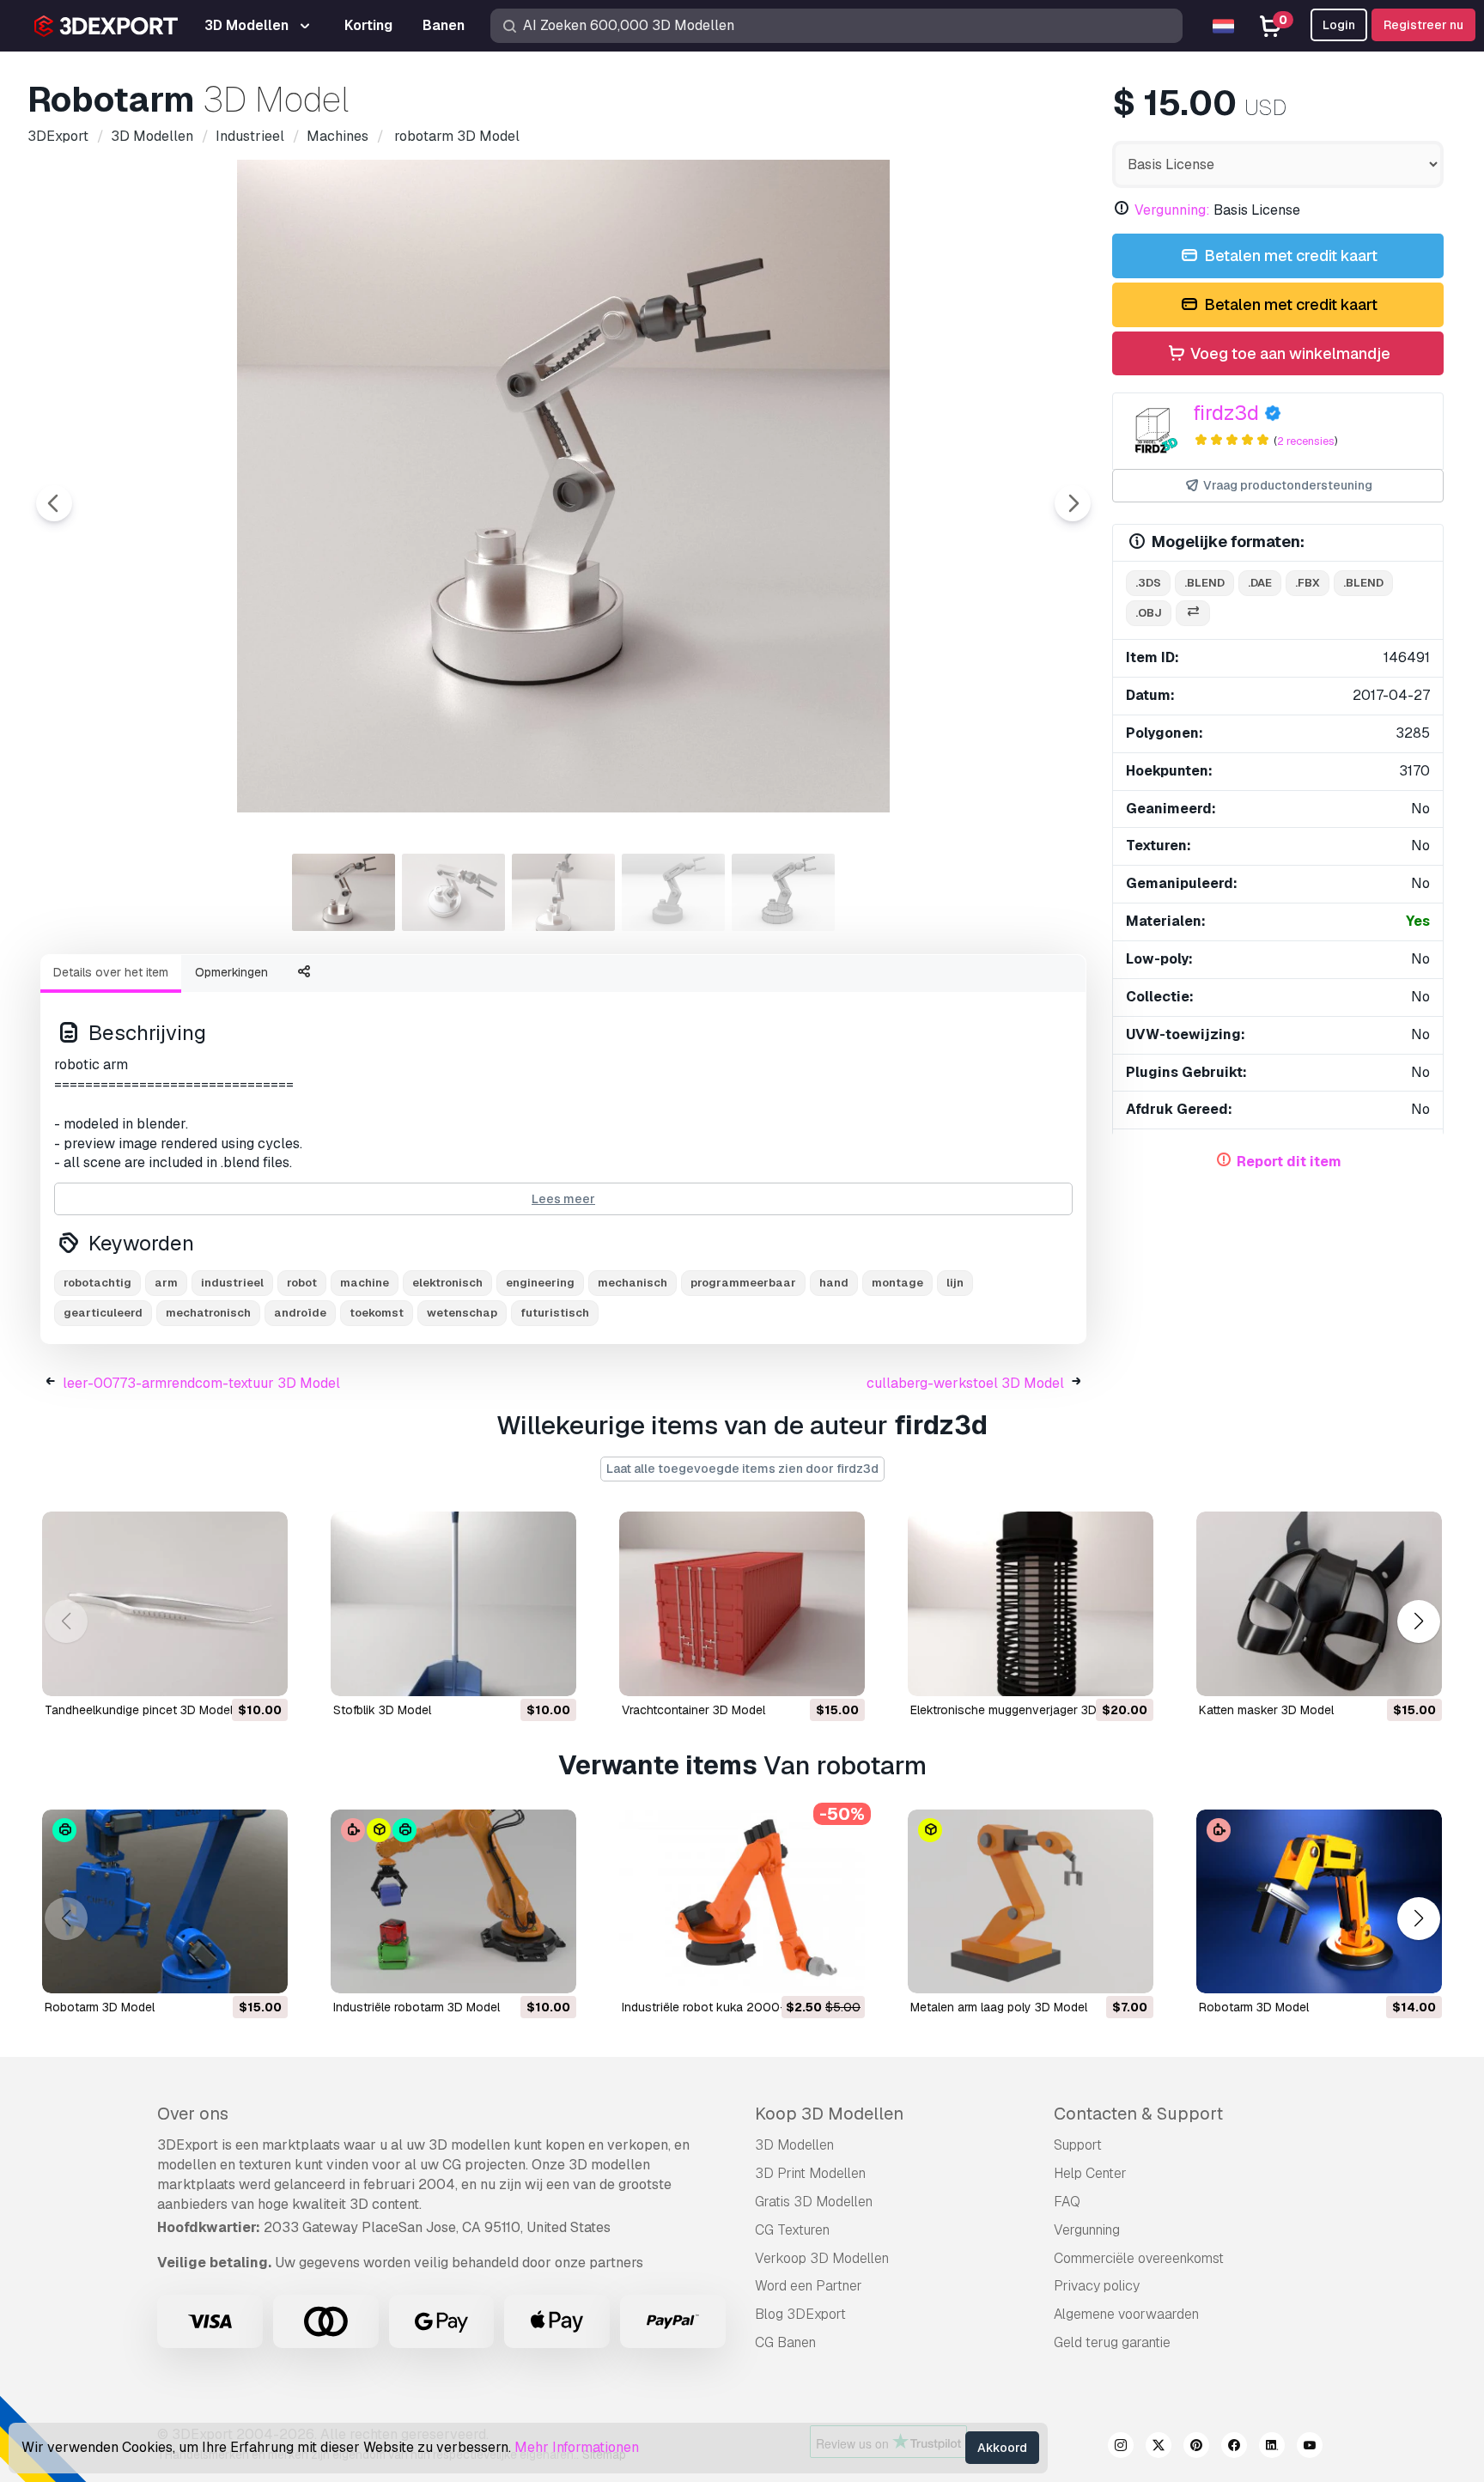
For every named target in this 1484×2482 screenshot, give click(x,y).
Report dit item (1289, 1162)
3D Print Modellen (810, 2173)
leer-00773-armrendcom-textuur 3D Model (201, 1383)
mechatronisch (208, 1313)
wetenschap (462, 1313)
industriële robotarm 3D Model (417, 2007)
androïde (300, 1313)
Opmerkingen (231, 972)
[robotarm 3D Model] (165, 1902)
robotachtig (97, 1283)
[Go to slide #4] (673, 892)
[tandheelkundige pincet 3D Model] (165, 1604)
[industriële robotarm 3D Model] (453, 1902)
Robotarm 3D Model (1254, 2007)
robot (302, 1283)
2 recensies (1306, 441)
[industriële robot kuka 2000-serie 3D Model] (742, 1902)
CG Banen (785, 2342)
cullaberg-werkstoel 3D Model (965, 1383)
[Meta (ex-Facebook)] (1234, 2448)
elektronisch (447, 1283)
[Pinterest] (1196, 2448)
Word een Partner (809, 2286)
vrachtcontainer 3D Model (693, 1710)
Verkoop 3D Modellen (822, 2258)
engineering (540, 1283)
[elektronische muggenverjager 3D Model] (1031, 1604)
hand (834, 1283)
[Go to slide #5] (783, 892)
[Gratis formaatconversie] (1193, 614)
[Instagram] (1121, 2448)
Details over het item (111, 972)
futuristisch (555, 1313)
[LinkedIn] (1272, 2448)
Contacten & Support (1138, 2114)
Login (1339, 25)
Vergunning (1087, 2230)
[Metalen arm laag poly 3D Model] (1031, 1902)
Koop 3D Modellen (829, 2114)
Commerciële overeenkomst (1139, 2258)
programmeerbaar (743, 1283)
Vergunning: (1172, 210)
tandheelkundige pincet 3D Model (139, 1710)
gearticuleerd (103, 1313)
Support (1078, 2145)
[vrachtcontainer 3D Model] (742, 1604)
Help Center (1090, 2173)
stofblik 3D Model (382, 1710)
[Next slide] (1073, 503)
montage (897, 1283)
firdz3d (1226, 413)
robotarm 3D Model (100, 2007)
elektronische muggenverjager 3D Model (1022, 1710)
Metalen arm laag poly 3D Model (999, 2007)
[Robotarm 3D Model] (1319, 1902)
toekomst (377, 1313)
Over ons (193, 2114)
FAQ (1067, 2202)
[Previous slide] (54, 503)
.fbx (1308, 583)
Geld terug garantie (1112, 2342)
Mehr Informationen (577, 2447)
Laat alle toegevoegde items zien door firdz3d (742, 1469)
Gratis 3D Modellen (814, 2202)
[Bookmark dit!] (263, 1672)
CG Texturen (792, 2230)
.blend (1204, 583)
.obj (1149, 613)
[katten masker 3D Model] (1319, 1604)
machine (365, 1283)
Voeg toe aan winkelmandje (1289, 353)
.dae (1260, 583)
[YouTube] (1310, 2448)
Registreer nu (1423, 25)
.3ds (1148, 583)
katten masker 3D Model (1266, 1710)
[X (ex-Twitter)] (1159, 2448)
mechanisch (633, 1283)
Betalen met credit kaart (1289, 255)
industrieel (232, 1283)
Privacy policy (1097, 2286)
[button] (1418, 1621)
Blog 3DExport (800, 2314)
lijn (955, 1283)
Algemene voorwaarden (1126, 2314)
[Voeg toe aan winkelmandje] (228, 1672)
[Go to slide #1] (344, 892)
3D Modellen (794, 2145)
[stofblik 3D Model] (453, 1604)
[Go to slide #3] (563, 892)
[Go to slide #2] (453, 892)
